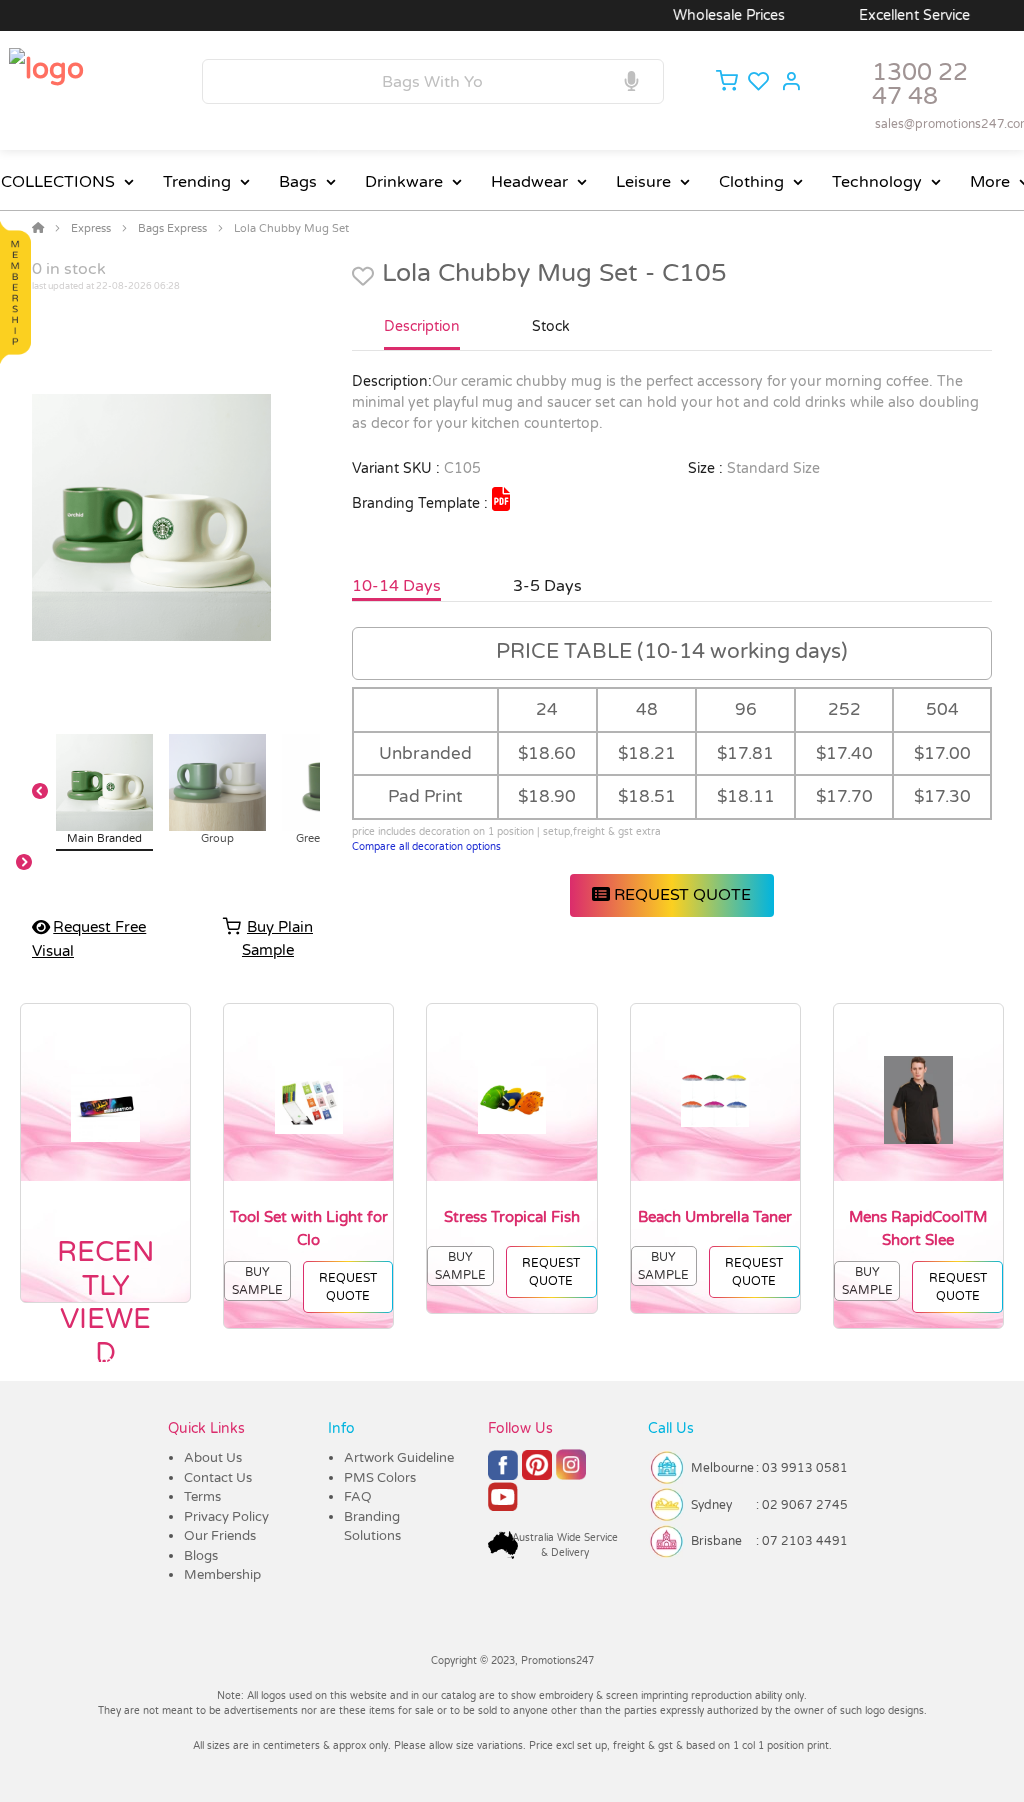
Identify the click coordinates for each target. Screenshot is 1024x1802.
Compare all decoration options (426, 847)
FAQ (358, 1497)
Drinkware (404, 182)
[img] (501, 499)
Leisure (643, 182)
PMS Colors (380, 1478)
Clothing (751, 182)
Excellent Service (885, 15)
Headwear (529, 182)
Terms (202, 1497)
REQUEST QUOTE (680, 895)
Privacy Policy (226, 1517)
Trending (197, 182)
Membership (222, 1575)
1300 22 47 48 (920, 84)
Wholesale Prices (700, 15)
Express (91, 228)
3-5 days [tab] (547, 586)
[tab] (422, 335)
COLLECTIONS (58, 182)
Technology (877, 182)
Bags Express (172, 228)
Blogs (201, 1556)
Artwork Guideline (399, 1458)
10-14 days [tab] (396, 586)
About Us (213, 1458)
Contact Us (218, 1478)
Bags (298, 182)
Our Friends (220, 1536)
